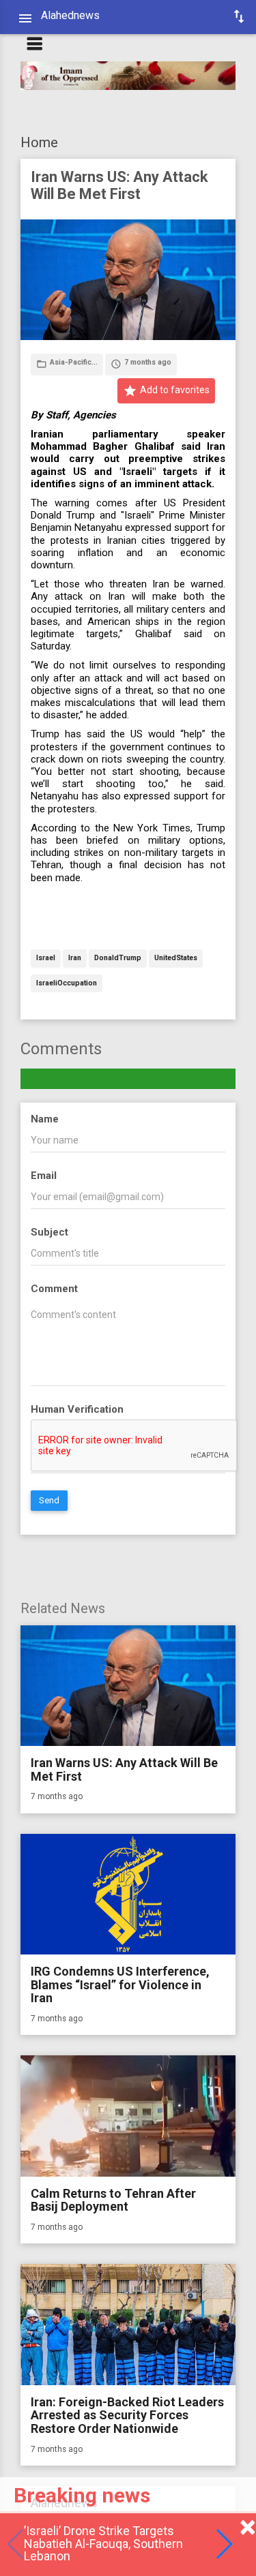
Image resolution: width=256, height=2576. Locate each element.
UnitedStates (176, 959)
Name (45, 1119)
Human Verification (77, 1409)
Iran (75, 959)
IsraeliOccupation (67, 984)
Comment (54, 1289)
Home (39, 142)
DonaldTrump (118, 959)
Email (44, 1176)
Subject (49, 1232)
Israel (46, 959)
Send (49, 1500)
